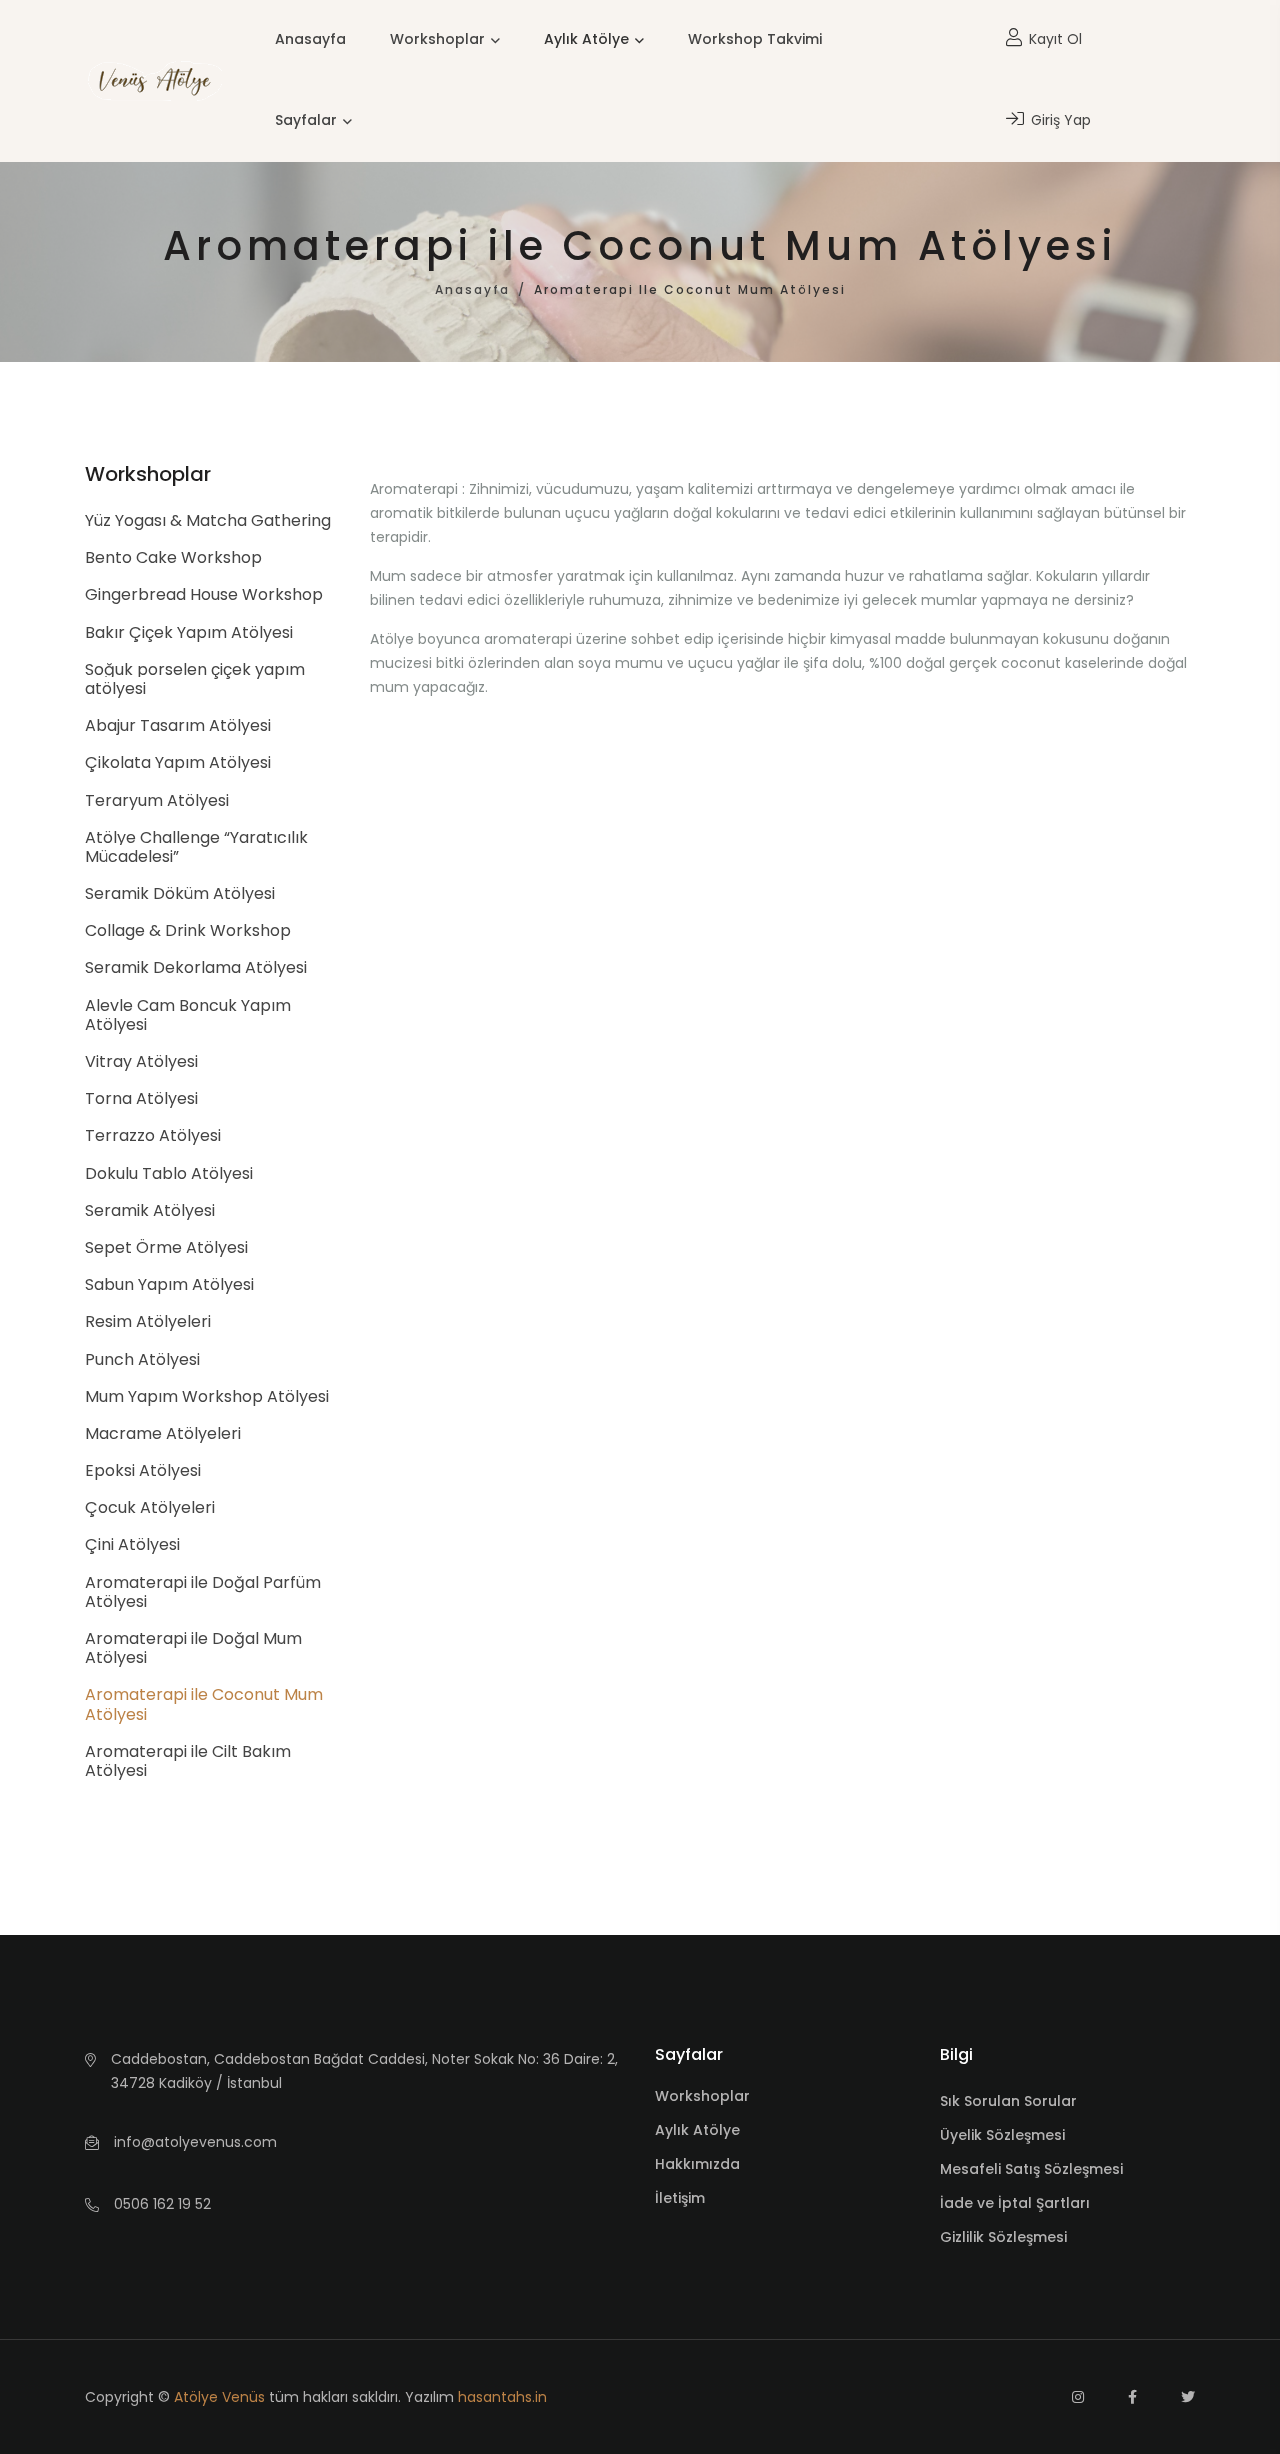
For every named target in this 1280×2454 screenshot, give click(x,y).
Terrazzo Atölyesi (153, 1135)
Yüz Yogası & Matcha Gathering (208, 520)
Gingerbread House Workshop (204, 594)
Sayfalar (306, 120)
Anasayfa (310, 39)
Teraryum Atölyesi (157, 800)
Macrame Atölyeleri (163, 1433)
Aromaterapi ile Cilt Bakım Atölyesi (188, 1761)
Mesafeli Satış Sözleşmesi (1031, 2169)
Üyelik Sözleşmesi (1002, 2135)
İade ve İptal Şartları (1015, 2203)
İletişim (680, 2198)
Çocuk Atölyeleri (150, 1507)
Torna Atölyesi (141, 1098)
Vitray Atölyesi (141, 1061)
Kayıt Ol (1053, 39)
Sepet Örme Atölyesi (166, 1247)
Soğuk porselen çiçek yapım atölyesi (195, 679)
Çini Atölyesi (132, 1544)
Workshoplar (437, 39)
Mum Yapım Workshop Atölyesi (207, 1396)
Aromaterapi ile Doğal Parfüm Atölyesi (203, 1592)
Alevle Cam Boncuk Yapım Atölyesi (188, 1015)
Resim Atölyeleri (148, 1321)
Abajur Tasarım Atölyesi (178, 725)
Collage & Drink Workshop (188, 930)
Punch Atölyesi (142, 1359)
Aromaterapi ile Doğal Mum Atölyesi (193, 1648)
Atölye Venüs (219, 2397)
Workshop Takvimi (755, 39)
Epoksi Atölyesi (143, 1470)
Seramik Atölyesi (150, 1210)
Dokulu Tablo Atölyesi (169, 1173)
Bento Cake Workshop (173, 557)
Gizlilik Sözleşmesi (1003, 2237)
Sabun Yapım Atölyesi (169, 1284)
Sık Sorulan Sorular (1008, 2101)
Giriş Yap (1059, 120)
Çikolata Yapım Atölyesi (178, 762)
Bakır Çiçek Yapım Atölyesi (189, 632)
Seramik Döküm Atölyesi (180, 893)
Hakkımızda (697, 2164)
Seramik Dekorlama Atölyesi (196, 967)
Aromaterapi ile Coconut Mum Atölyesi (204, 1704)
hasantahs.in (502, 2397)
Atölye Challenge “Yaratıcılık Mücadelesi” (196, 847)
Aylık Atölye (586, 39)
